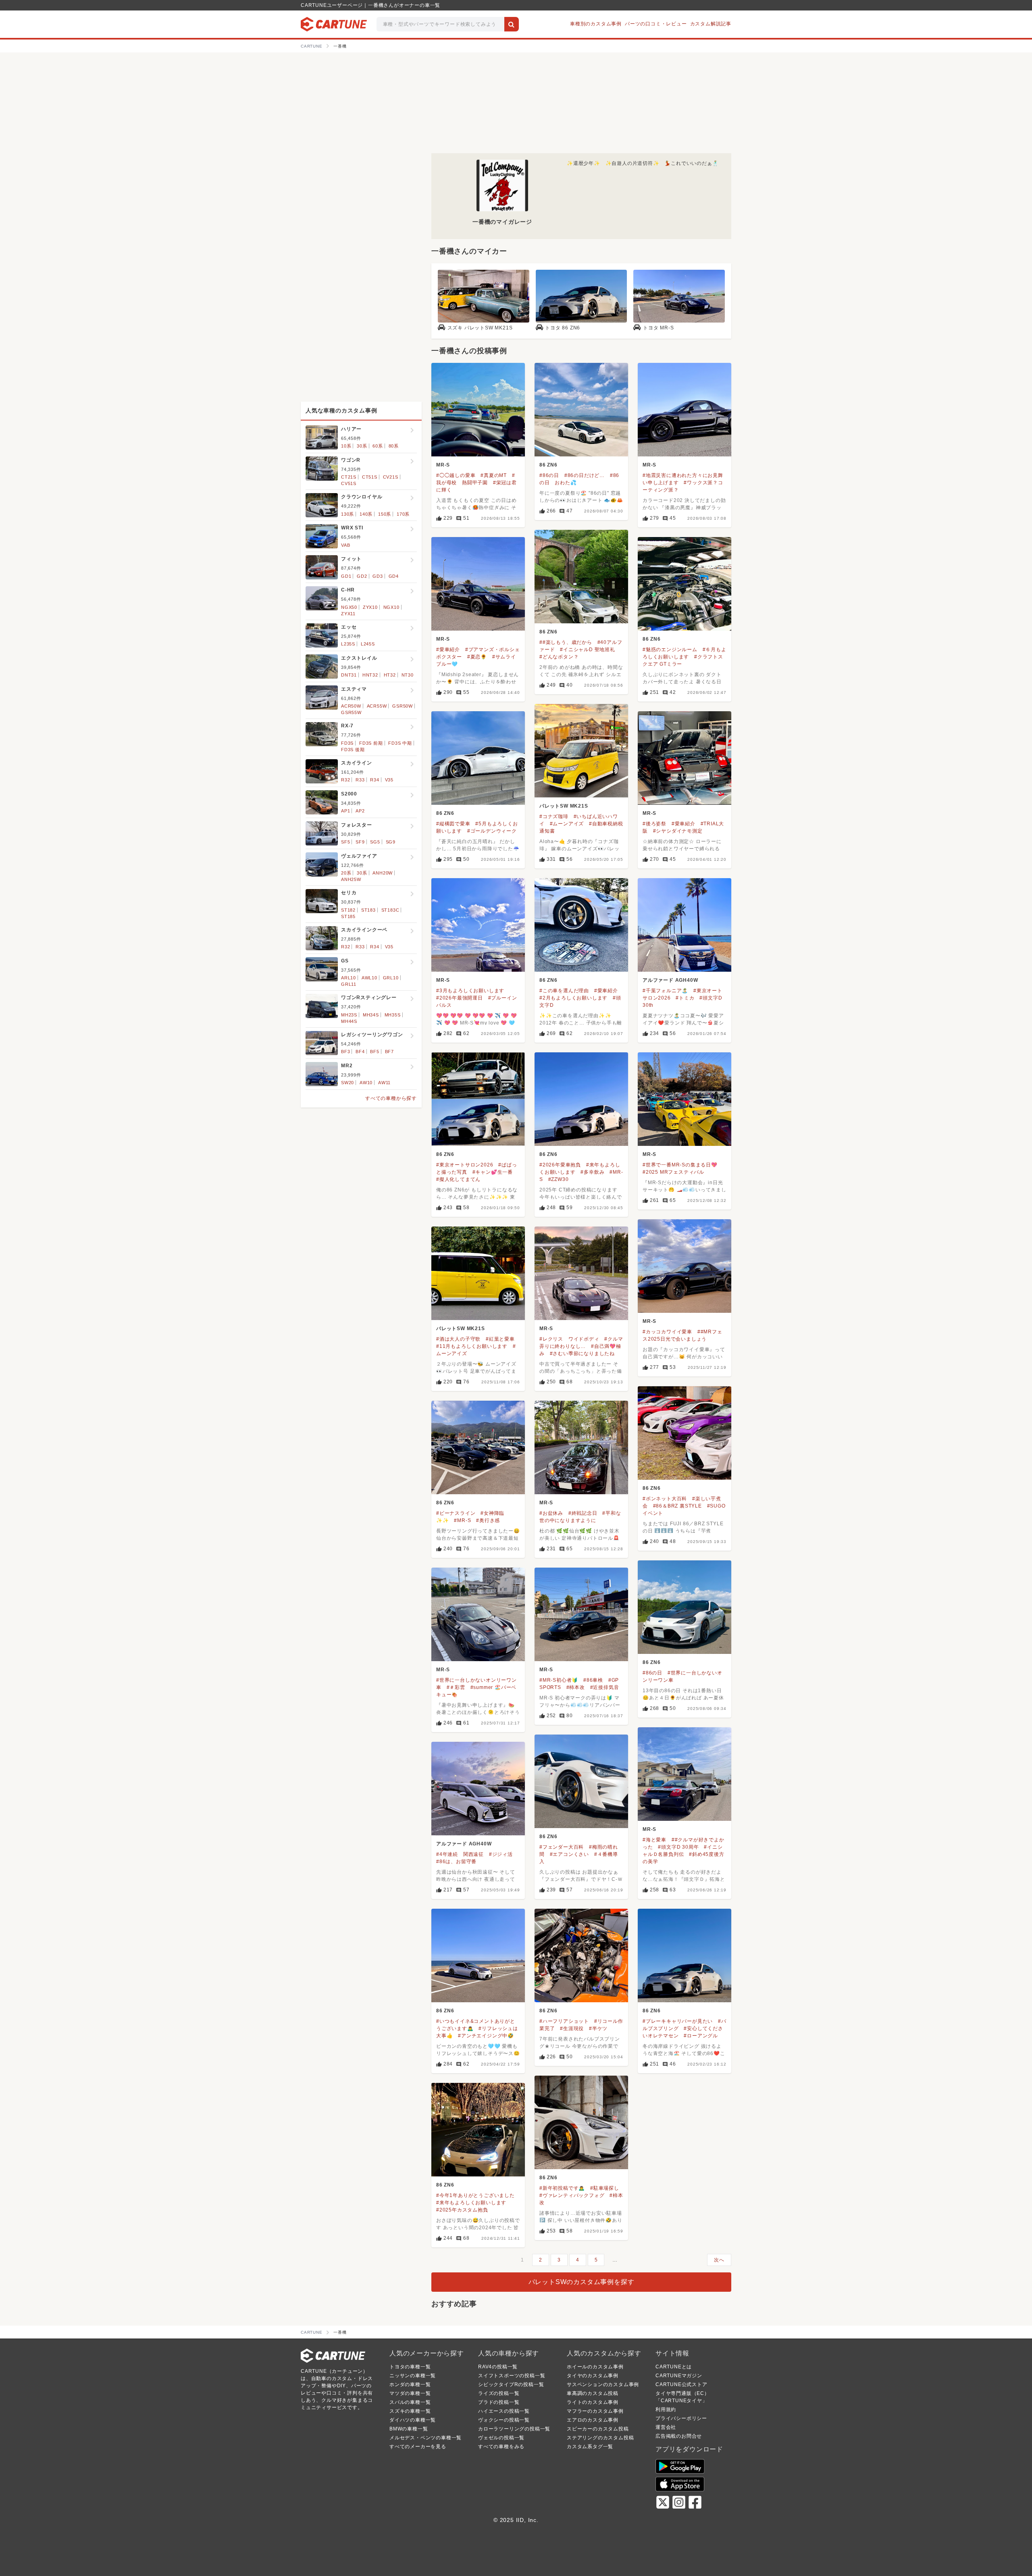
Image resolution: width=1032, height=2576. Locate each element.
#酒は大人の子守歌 (458, 1339)
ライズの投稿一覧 (499, 2393)
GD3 (378, 576)
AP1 (345, 811)
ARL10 (349, 978)
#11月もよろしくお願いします (472, 1346)
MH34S (371, 1015)
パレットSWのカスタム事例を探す (582, 2282)
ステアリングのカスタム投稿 (600, 2438)
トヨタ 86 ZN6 (563, 328)
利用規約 (666, 2409)
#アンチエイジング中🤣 (486, 2036)
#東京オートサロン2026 (465, 1165)
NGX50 (349, 607)
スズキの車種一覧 (410, 2411)
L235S (348, 644)
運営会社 (666, 2427)
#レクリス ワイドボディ (569, 1339)
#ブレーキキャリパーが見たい (678, 2021)
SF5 (345, 842)
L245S (368, 644)
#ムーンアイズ (567, 824)
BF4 (360, 1052)
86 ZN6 (548, 465)
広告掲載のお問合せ (679, 2436)
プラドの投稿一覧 (499, 2402)
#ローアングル (701, 2036)
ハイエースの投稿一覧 (504, 2411)
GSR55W (351, 712)
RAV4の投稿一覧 (498, 2367)
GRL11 (349, 984)
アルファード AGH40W (670, 980)
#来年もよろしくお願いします (471, 2203)
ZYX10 (370, 607)
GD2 (362, 576)
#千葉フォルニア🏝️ (665, 991)
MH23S (349, 1015)
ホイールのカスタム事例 (595, 2367)
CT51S (370, 477)
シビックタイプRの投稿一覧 (511, 2384)
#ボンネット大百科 (665, 1499)
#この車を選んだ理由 (564, 991)
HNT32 (370, 675)
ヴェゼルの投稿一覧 (501, 2438)
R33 (360, 780)
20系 (346, 873)
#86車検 (593, 1680)
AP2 (360, 811)
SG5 (375, 842)
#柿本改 (576, 1687)
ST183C (390, 910)
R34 (375, 780)
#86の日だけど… (585, 475)
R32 (345, 780)
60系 (378, 446)
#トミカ (685, 998)
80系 (394, 446)
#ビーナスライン (456, 1513)
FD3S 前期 (371, 743)
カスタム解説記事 (711, 24)
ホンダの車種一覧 (410, 2384)
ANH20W (383, 873)
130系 (347, 514)
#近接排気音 (605, 1687)
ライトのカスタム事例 (593, 2402)
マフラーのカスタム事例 (595, 2411)
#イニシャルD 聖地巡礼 (588, 650)
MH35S (393, 1015)
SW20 (347, 1083)
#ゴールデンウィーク (492, 831)
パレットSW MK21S (564, 806)
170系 (403, 514)
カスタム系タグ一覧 (590, 2447)
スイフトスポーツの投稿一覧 (512, 2376)
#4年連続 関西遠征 (460, 1854)
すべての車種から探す (391, 1098)
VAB (345, 545)
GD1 (346, 576)
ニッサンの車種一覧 (413, 2376)
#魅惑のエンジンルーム (670, 650)
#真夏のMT (494, 475)
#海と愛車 (654, 1840)
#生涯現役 (572, 2028)
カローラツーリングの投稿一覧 (514, 2429)
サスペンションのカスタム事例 (603, 2384)
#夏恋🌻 (477, 657)
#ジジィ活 (501, 1854)
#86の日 (549, 475)
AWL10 (369, 978)
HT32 (390, 675)
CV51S (349, 483)
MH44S (349, 1021)
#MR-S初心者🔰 (559, 1680)
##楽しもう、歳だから (566, 642)
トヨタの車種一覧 (410, 2367)
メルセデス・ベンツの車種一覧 (425, 2438)
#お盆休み (551, 1513)
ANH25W (351, 879)
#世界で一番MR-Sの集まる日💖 (680, 1165)
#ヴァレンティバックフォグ (572, 2195)
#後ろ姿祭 (654, 824)
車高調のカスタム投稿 (593, 2393)
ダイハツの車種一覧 (413, 2420)
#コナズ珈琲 (554, 816)
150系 (385, 514)
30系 (362, 446)
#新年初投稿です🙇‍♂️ (562, 2188)
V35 (389, 780)
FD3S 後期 (353, 750)
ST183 (368, 910)
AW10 (366, 1083)
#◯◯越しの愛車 (456, 475)
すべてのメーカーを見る (418, 2447)
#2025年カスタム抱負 (462, 2210)
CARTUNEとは (674, 2367)
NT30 (408, 675)
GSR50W (403, 706)
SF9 (360, 842)
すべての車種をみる (501, 2447)
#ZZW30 (559, 1179)
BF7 (389, 1052)
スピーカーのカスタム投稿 (598, 2429)
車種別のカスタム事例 (596, 24)
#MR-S (462, 1520)
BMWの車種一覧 (409, 2429)
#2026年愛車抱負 (560, 1165)
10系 (346, 446)
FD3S (347, 743)
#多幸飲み (592, 1172)
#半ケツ (598, 2028)
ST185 (348, 916)
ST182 (348, 910)
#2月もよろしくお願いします (573, 998)
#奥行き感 (488, 1520)
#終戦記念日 (583, 1513)
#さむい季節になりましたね (582, 1354)
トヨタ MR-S (658, 328)
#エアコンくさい (569, 1854)
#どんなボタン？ (559, 657)
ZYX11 (348, 614)
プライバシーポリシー (681, 2418)
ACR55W (377, 706)
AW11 (384, 1083)
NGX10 (391, 607)
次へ (719, 2260)
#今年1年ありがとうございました (475, 2195)
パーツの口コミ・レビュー (656, 24)
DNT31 (349, 675)
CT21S (349, 477)
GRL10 (391, 978)
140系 (366, 514)
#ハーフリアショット (564, 2021)
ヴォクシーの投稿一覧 (504, 2420)
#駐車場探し (605, 2188)
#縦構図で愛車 (453, 824)
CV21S (391, 477)
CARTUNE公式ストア (681, 2384)
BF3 (345, 1052)
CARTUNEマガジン (679, 2376)
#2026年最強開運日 (460, 998)
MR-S (443, 465)
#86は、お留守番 (456, 1862)
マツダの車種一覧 (410, 2393)
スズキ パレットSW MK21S (480, 328)
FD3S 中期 (400, 743)
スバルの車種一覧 (410, 2402)
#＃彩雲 (456, 1687)
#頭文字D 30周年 (678, 1847)
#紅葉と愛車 (500, 1339)
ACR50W (351, 706)
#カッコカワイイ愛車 (667, 1332)
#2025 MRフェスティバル (673, 1172)
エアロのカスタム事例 (593, 2420)
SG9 (391, 842)
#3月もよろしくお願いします (470, 991)
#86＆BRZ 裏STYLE (677, 1506)
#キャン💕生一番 (493, 1172)
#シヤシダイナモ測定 (678, 831)
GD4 (394, 576)
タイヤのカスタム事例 (593, 2376)
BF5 (375, 1052)
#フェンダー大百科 (562, 1847)
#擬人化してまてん (458, 1179)
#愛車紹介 (448, 650)
